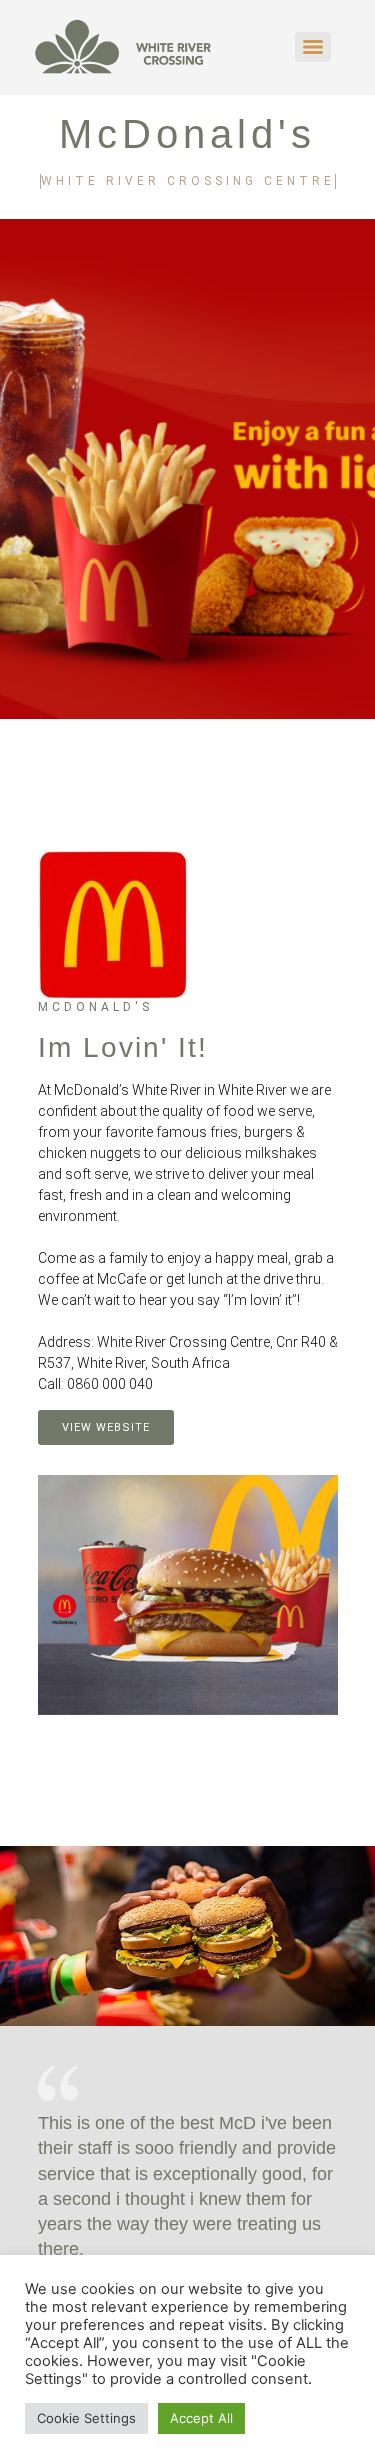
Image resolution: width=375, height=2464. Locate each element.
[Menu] (313, 47)
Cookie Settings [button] (86, 2418)
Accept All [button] (201, 2418)
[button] (188, 1237)
